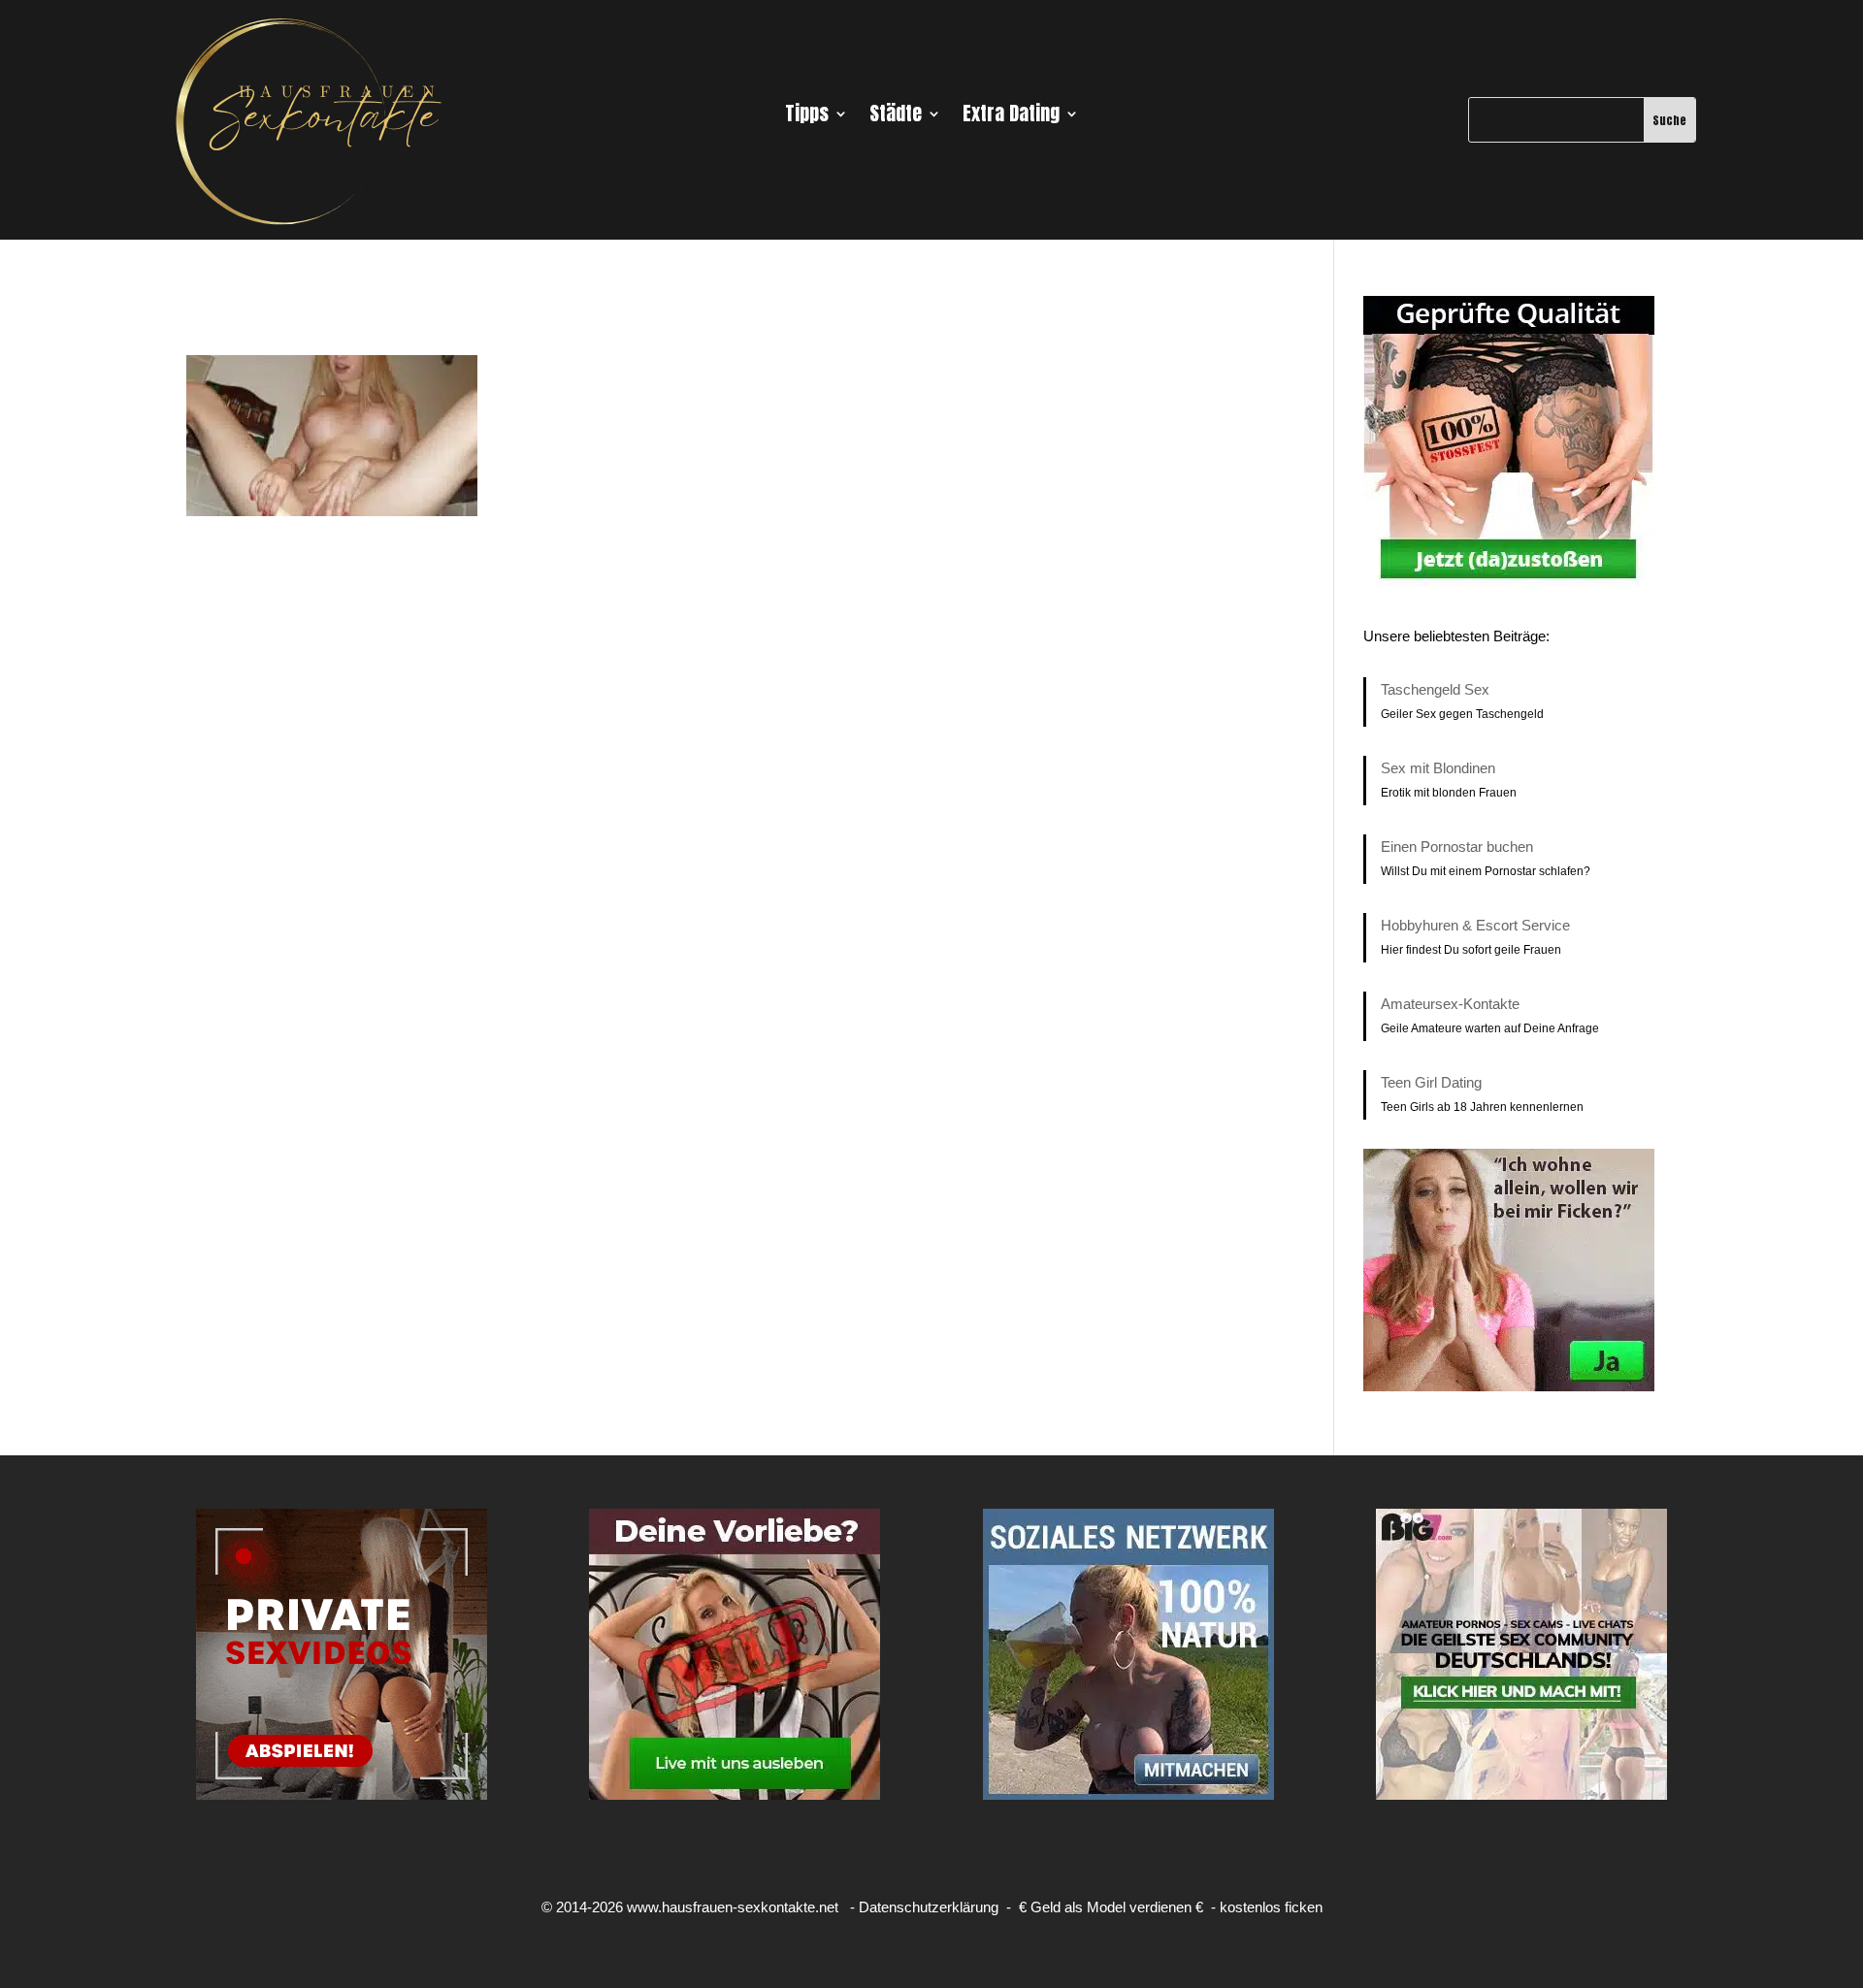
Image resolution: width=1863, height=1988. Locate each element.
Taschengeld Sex (1435, 689)
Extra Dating (1011, 117)
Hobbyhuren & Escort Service (1475, 925)
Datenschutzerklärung (929, 1907)
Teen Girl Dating (1431, 1082)
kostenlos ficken (1271, 1907)
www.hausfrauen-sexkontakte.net (733, 1907)
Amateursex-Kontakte (1450, 1004)
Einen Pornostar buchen (1457, 847)
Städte (896, 117)
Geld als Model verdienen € (1117, 1907)
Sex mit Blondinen (1438, 768)
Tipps (807, 117)
